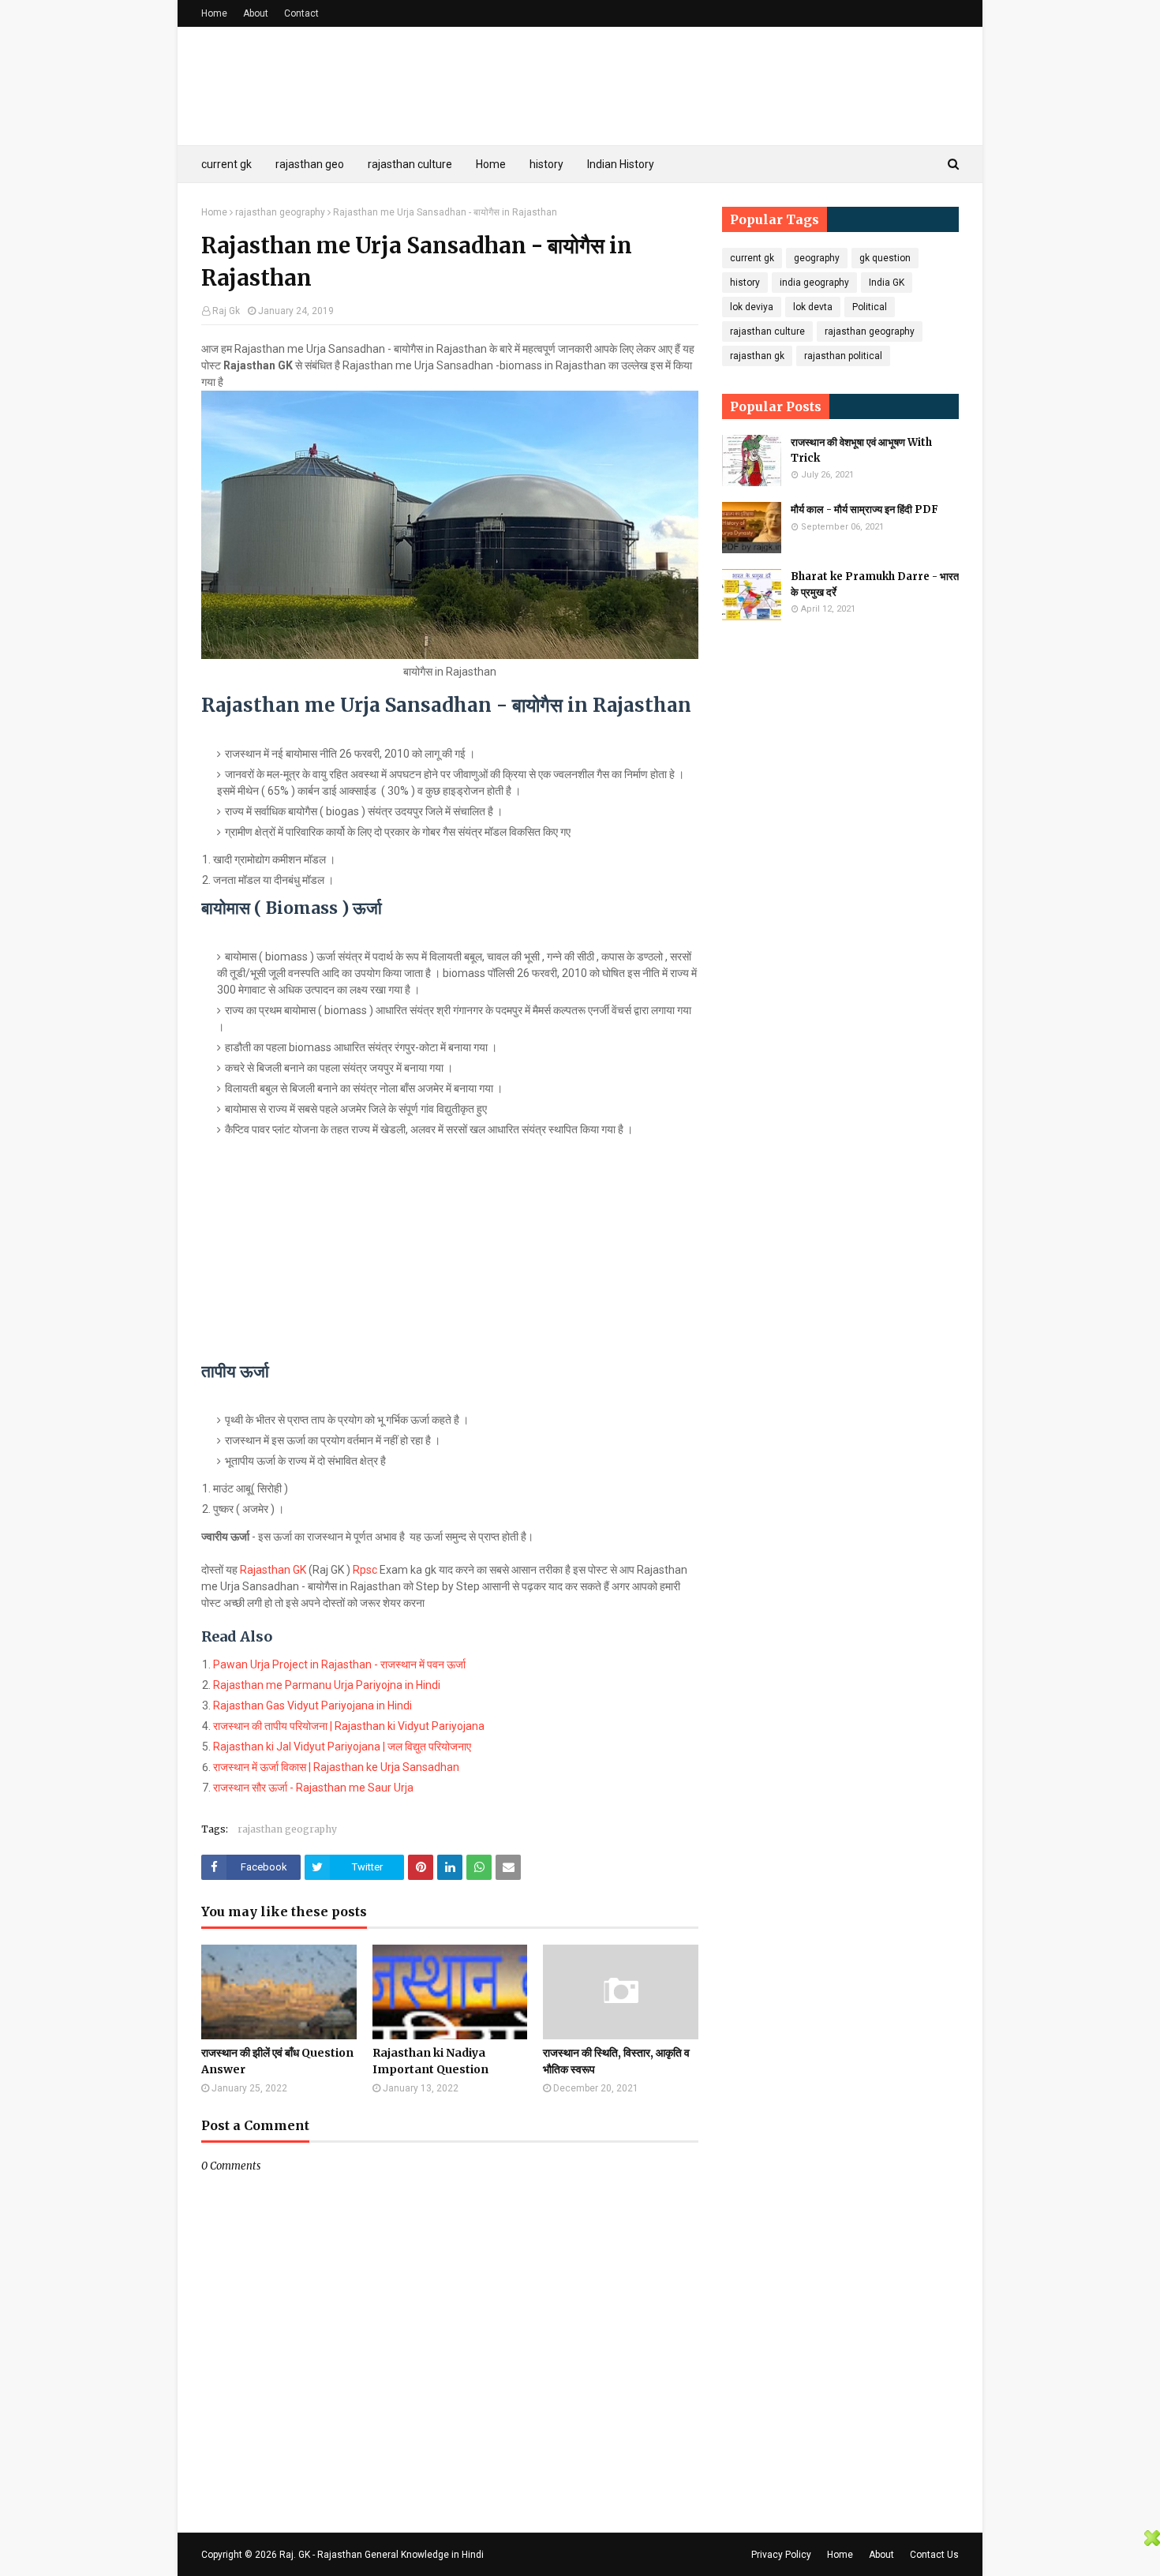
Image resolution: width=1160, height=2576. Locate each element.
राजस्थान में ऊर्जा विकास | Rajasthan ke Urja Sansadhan (336, 1767)
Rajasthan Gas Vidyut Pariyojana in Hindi (312, 1705)
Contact (301, 13)
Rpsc (366, 1570)
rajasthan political (843, 356)
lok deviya (752, 307)
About (256, 13)
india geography (814, 283)
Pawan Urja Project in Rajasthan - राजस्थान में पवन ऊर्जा (339, 1664)
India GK (887, 283)
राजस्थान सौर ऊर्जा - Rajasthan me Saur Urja (313, 1788)
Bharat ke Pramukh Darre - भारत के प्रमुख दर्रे (875, 584)
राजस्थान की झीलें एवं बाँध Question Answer (277, 2061)
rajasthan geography (280, 212)
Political (870, 307)
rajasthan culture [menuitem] (410, 164)
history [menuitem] (546, 164)
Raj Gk (226, 311)
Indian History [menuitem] (621, 164)
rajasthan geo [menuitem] (310, 164)
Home (214, 13)
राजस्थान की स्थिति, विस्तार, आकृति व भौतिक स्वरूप (616, 2061)
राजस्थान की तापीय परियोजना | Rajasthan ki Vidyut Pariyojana (349, 1726)
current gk (752, 258)
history (745, 283)
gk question (885, 258)
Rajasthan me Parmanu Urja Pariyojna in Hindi (327, 1685)
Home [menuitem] (491, 164)
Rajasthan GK (273, 1570)
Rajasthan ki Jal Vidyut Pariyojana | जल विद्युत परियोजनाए (342, 1747)
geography (817, 258)
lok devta (813, 307)
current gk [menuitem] (226, 164)
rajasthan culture (767, 331)
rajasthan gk (757, 356)
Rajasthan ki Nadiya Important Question (430, 2061)
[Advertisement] (450, 1252)
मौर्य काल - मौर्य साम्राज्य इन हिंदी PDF (864, 509)
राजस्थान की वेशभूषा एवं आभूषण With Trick (861, 450)
